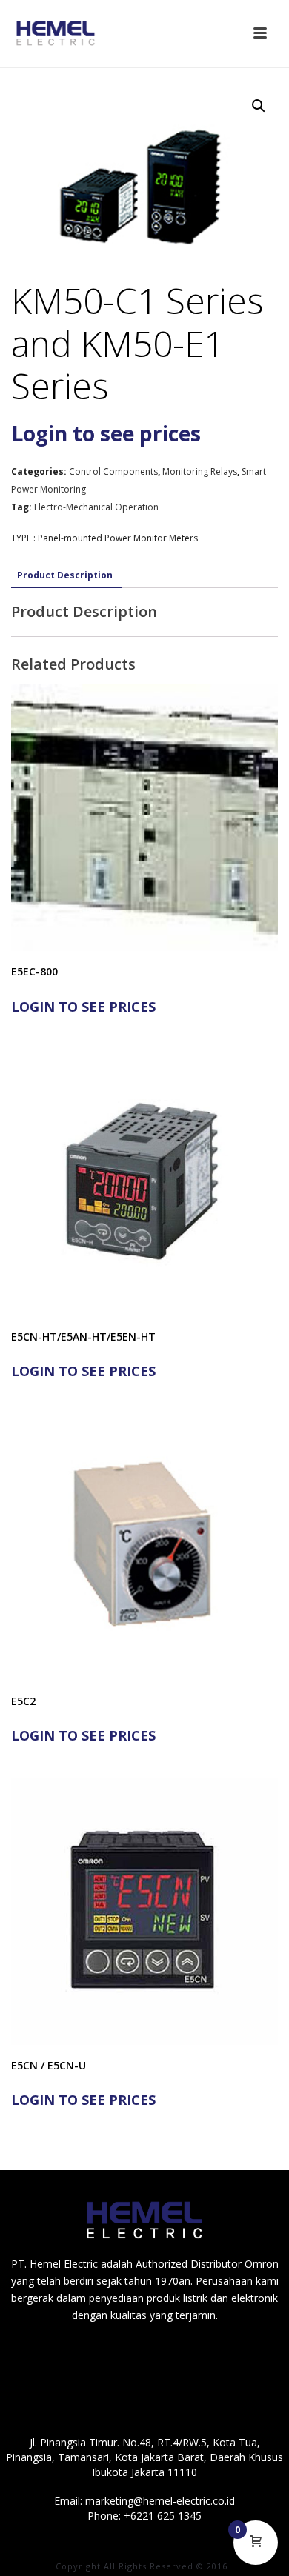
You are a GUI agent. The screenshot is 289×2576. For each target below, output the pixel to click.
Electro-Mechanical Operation (96, 507)
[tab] (65, 575)
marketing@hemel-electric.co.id (160, 2501)
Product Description (65, 575)
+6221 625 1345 (163, 2516)
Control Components (113, 471)
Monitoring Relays (200, 471)
